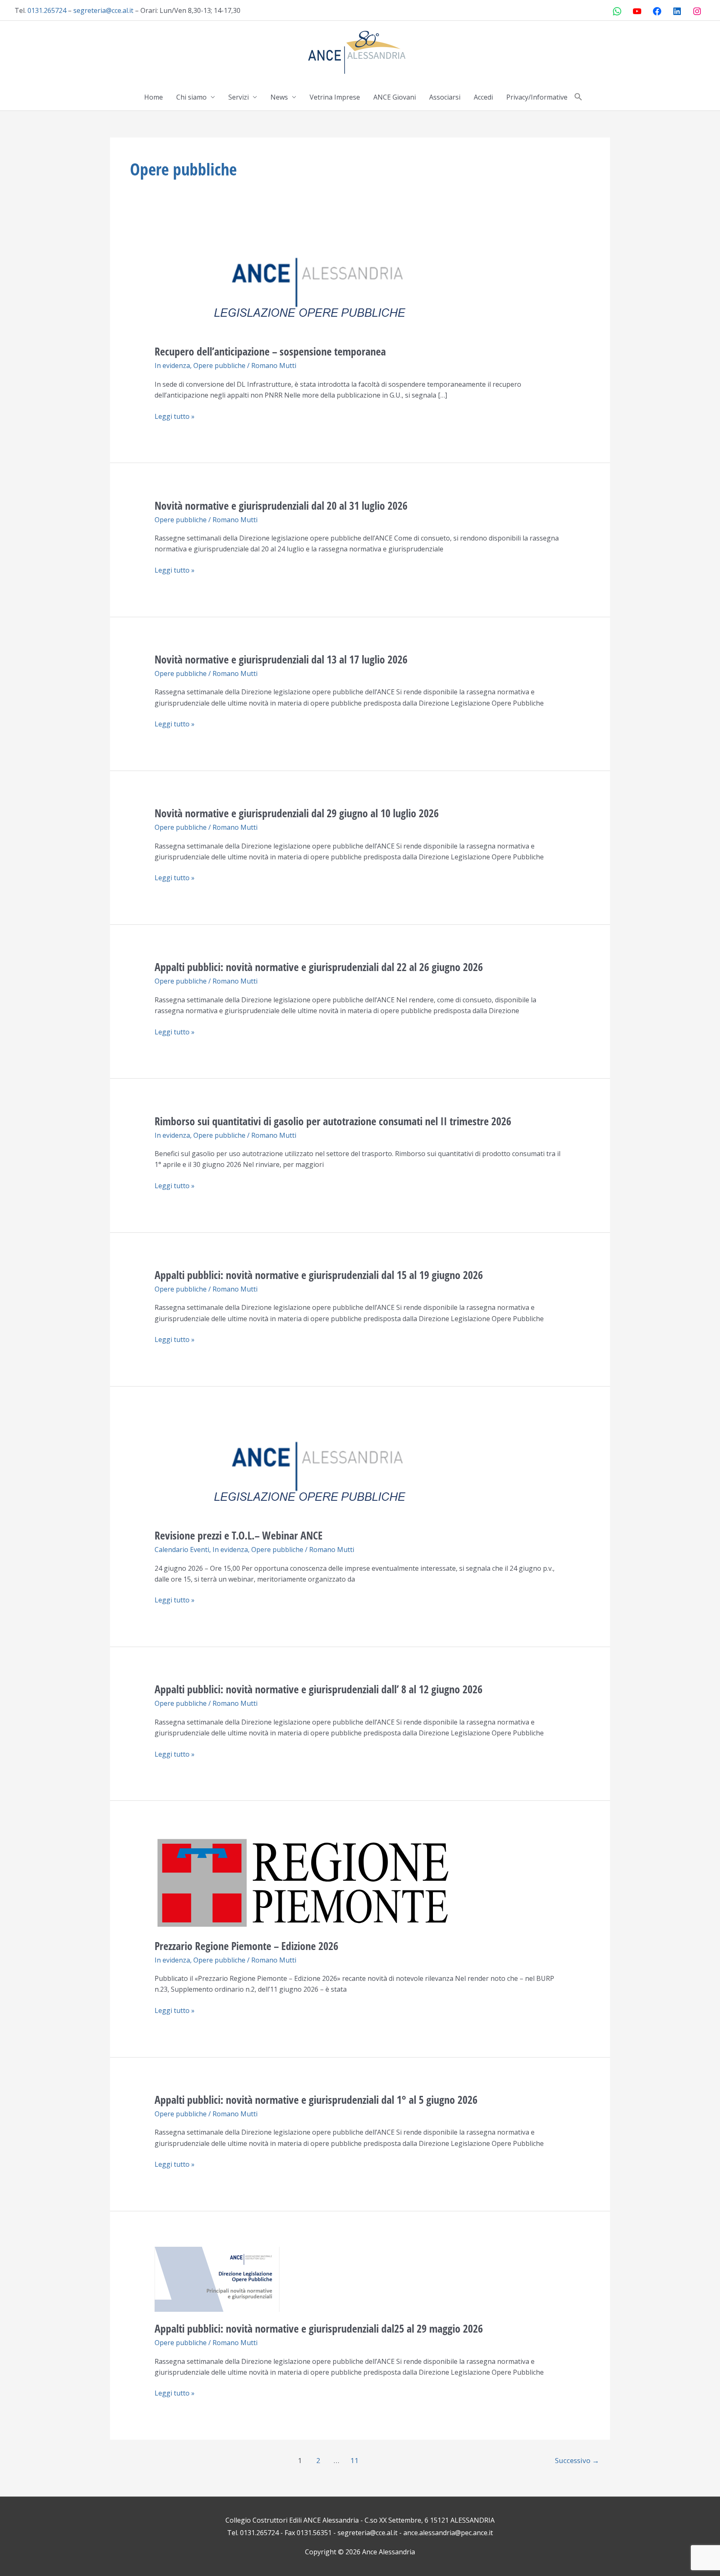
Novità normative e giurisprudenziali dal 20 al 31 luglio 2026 (281, 506)
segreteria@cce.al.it (103, 10)
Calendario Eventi (182, 1550)
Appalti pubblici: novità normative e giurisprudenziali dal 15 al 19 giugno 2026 (319, 1275)
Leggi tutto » (175, 416)
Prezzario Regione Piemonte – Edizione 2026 (246, 1946)
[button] (578, 97)
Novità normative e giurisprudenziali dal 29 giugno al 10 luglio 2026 (297, 813)
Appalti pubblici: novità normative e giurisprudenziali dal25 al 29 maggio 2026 (319, 2328)
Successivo (577, 2460)
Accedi (483, 97)
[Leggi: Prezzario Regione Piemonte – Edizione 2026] (304, 1882)
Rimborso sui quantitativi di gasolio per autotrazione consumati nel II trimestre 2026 (333, 1121)
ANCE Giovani (395, 97)
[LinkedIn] (677, 11)
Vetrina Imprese (335, 97)
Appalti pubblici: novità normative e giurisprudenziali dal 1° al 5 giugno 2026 (316, 2100)
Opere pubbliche (219, 365)
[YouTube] (637, 11)
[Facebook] (657, 11)
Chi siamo (191, 97)
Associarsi (445, 97)
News (279, 97)
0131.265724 (47, 10)
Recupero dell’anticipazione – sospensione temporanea (273, 351)
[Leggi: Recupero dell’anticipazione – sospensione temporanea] (317, 286)
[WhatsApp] (617, 11)
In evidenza (172, 365)
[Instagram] (697, 11)
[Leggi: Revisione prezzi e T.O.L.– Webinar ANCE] (317, 1469)
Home (154, 97)
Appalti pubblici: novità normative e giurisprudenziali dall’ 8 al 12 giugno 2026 (319, 1689)
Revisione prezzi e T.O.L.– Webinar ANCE (239, 1535)
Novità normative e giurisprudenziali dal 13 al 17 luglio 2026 (281, 659)
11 (355, 2460)
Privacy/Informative (537, 97)
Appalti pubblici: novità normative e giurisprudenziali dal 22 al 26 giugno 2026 (319, 967)
